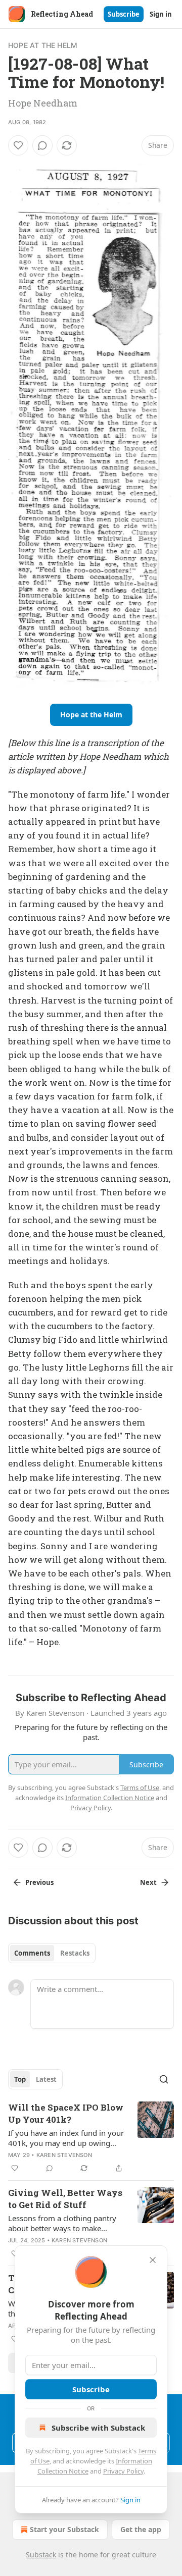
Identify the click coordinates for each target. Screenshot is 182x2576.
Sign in (161, 14)
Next (148, 1882)
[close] (153, 2260)
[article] (91, 2138)
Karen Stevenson (64, 2155)
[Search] (164, 2079)
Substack (41, 2555)
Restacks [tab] (75, 1953)
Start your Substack (64, 2529)
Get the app (141, 2529)
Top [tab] (20, 2079)
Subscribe (124, 14)
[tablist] (52, 1953)
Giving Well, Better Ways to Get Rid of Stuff (65, 2199)
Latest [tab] (46, 2079)
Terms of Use (140, 1788)
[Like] (18, 145)
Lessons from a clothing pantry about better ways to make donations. (62, 2223)
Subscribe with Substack (98, 2428)
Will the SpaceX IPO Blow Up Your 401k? (66, 2113)
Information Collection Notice (110, 1798)
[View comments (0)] (42, 145)
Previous (39, 1882)
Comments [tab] (32, 1953)
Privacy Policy (123, 2471)
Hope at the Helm (43, 45)
